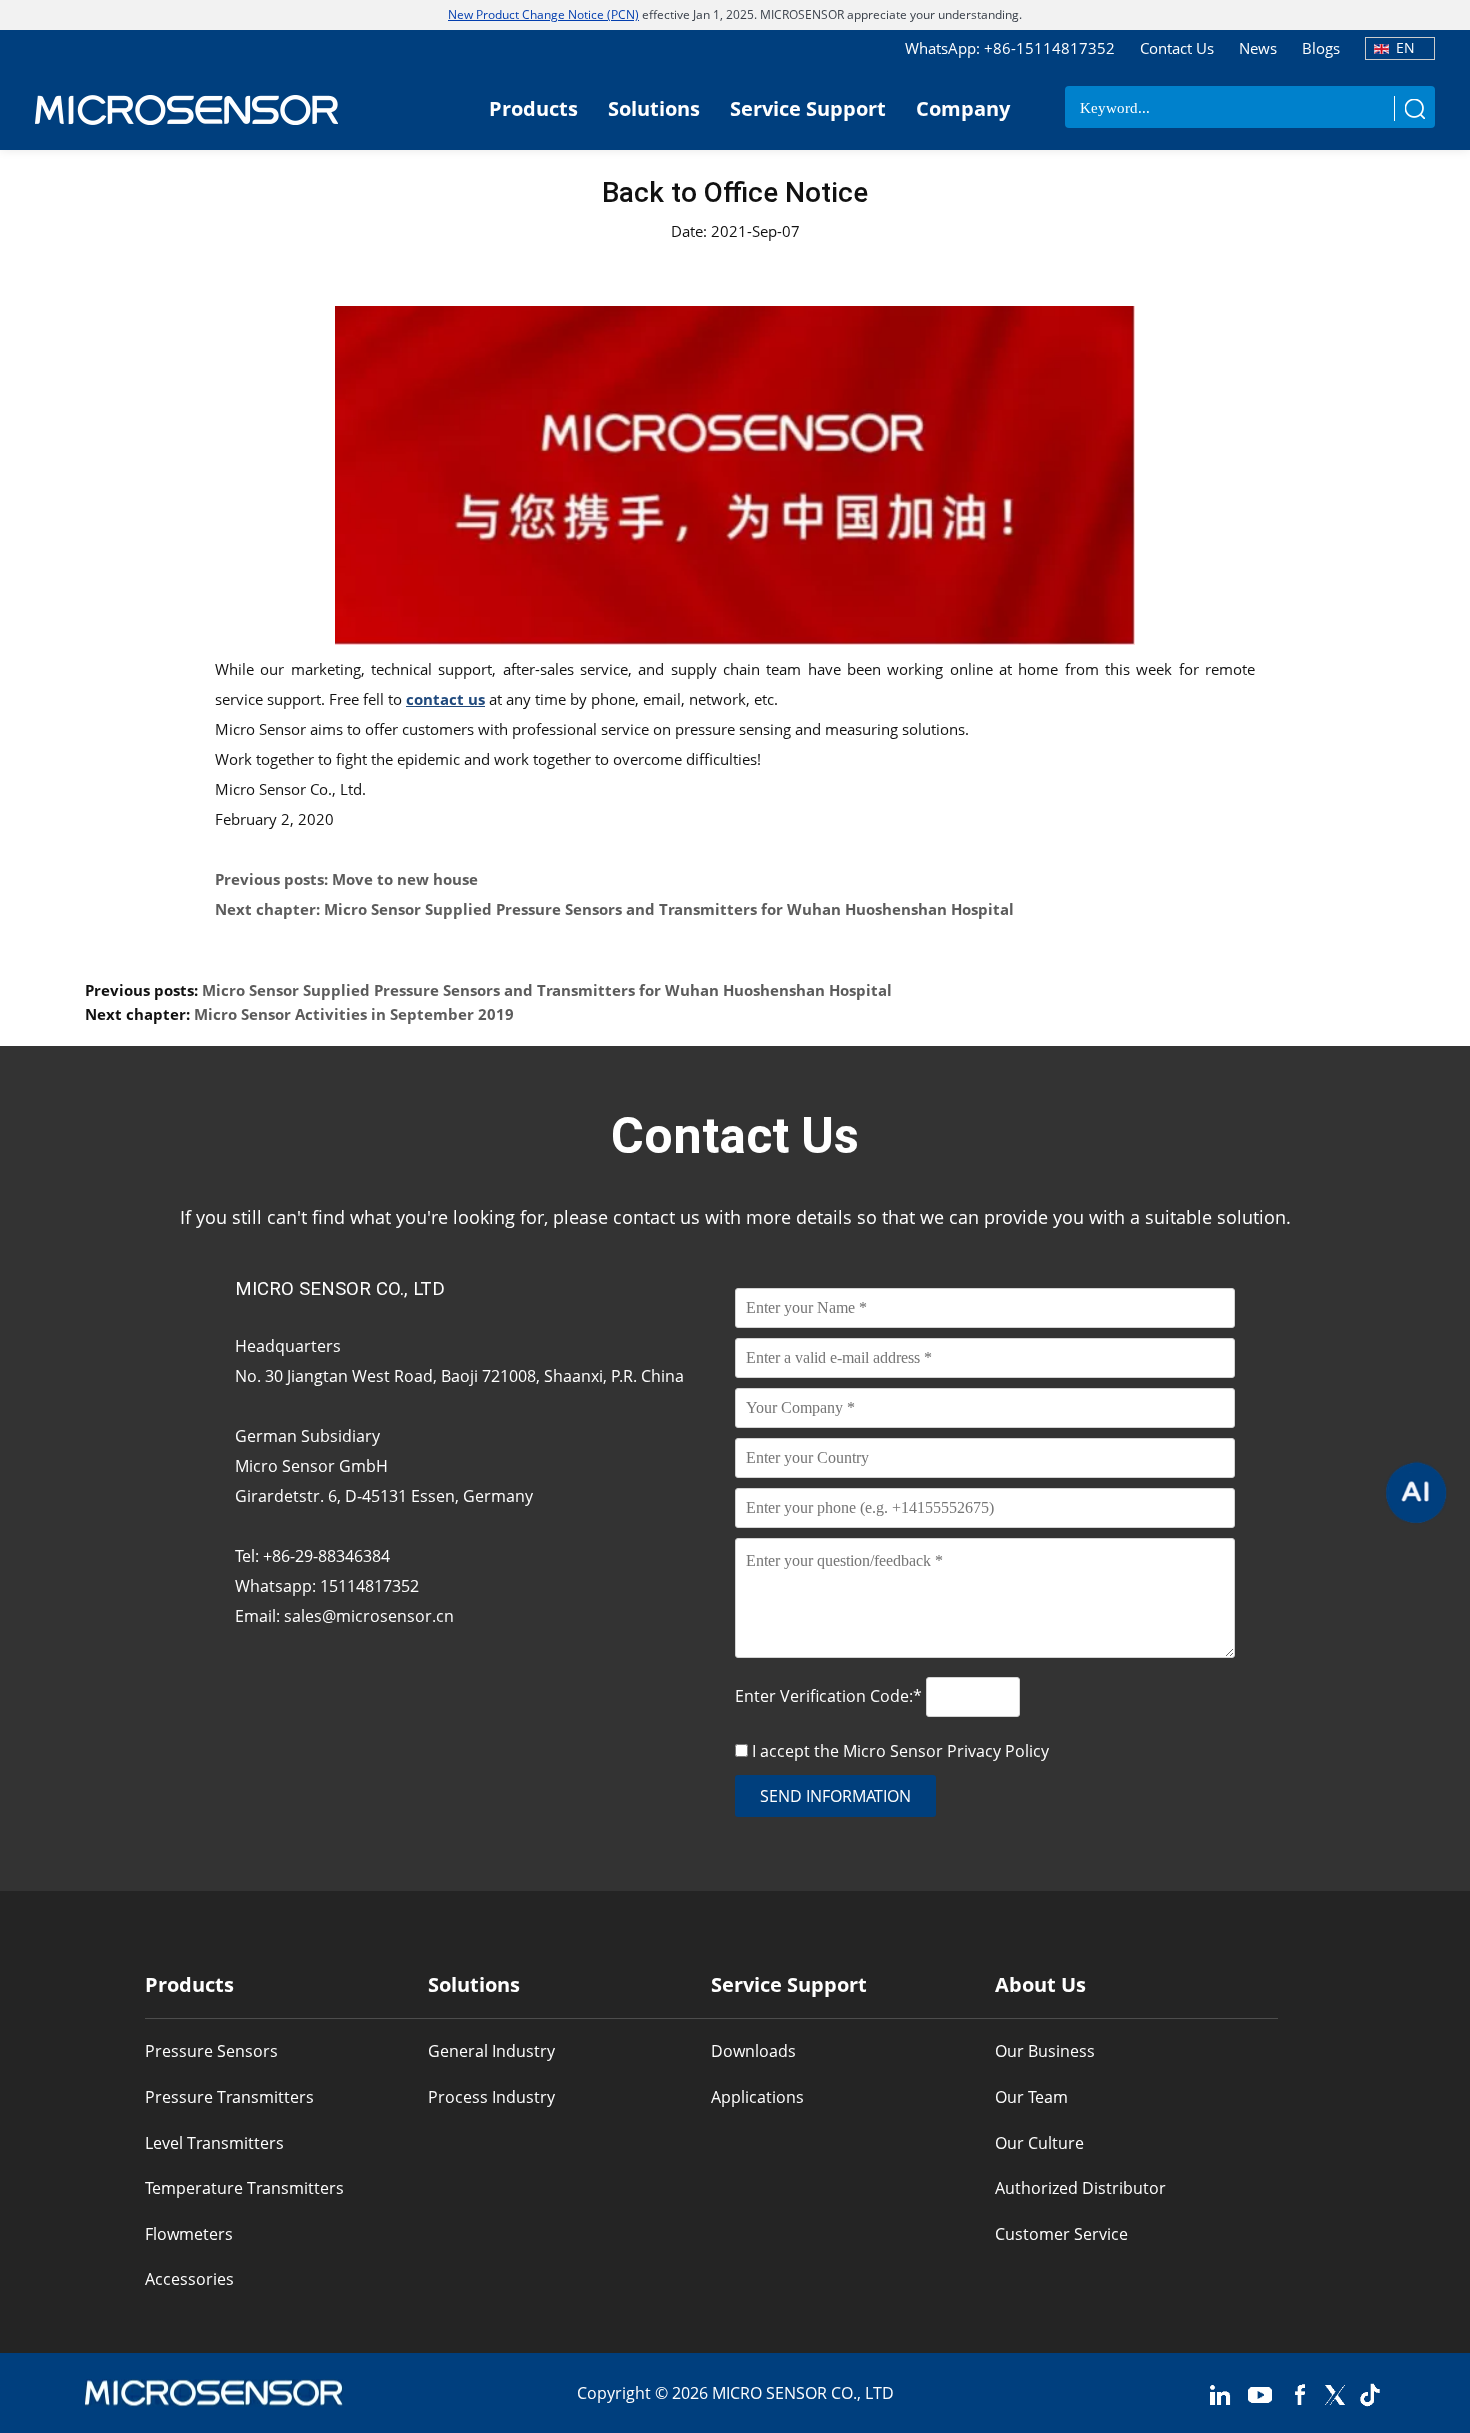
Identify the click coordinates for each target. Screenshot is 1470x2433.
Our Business (1045, 2051)
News (1258, 48)
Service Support (808, 108)
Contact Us (1177, 48)
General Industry (491, 2051)
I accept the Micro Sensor (900, 1751)
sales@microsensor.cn (369, 1616)
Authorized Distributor (1080, 2188)
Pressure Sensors (211, 2051)
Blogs (1321, 48)
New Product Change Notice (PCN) (543, 14)
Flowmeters (189, 2234)
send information (835, 1796)
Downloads (753, 2051)
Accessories (189, 2279)
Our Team (1031, 2097)
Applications (757, 2097)
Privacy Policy (998, 1751)
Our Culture (1039, 2143)
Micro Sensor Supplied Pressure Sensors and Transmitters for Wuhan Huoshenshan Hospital (547, 990)
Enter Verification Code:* (830, 1696)
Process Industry (491, 2097)
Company (963, 108)
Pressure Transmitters (229, 2097)
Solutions (654, 108)
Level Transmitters (214, 2143)
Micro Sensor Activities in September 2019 (354, 1014)
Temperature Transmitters (244, 2188)
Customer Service (1061, 2234)
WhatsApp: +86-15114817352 (1010, 48)
